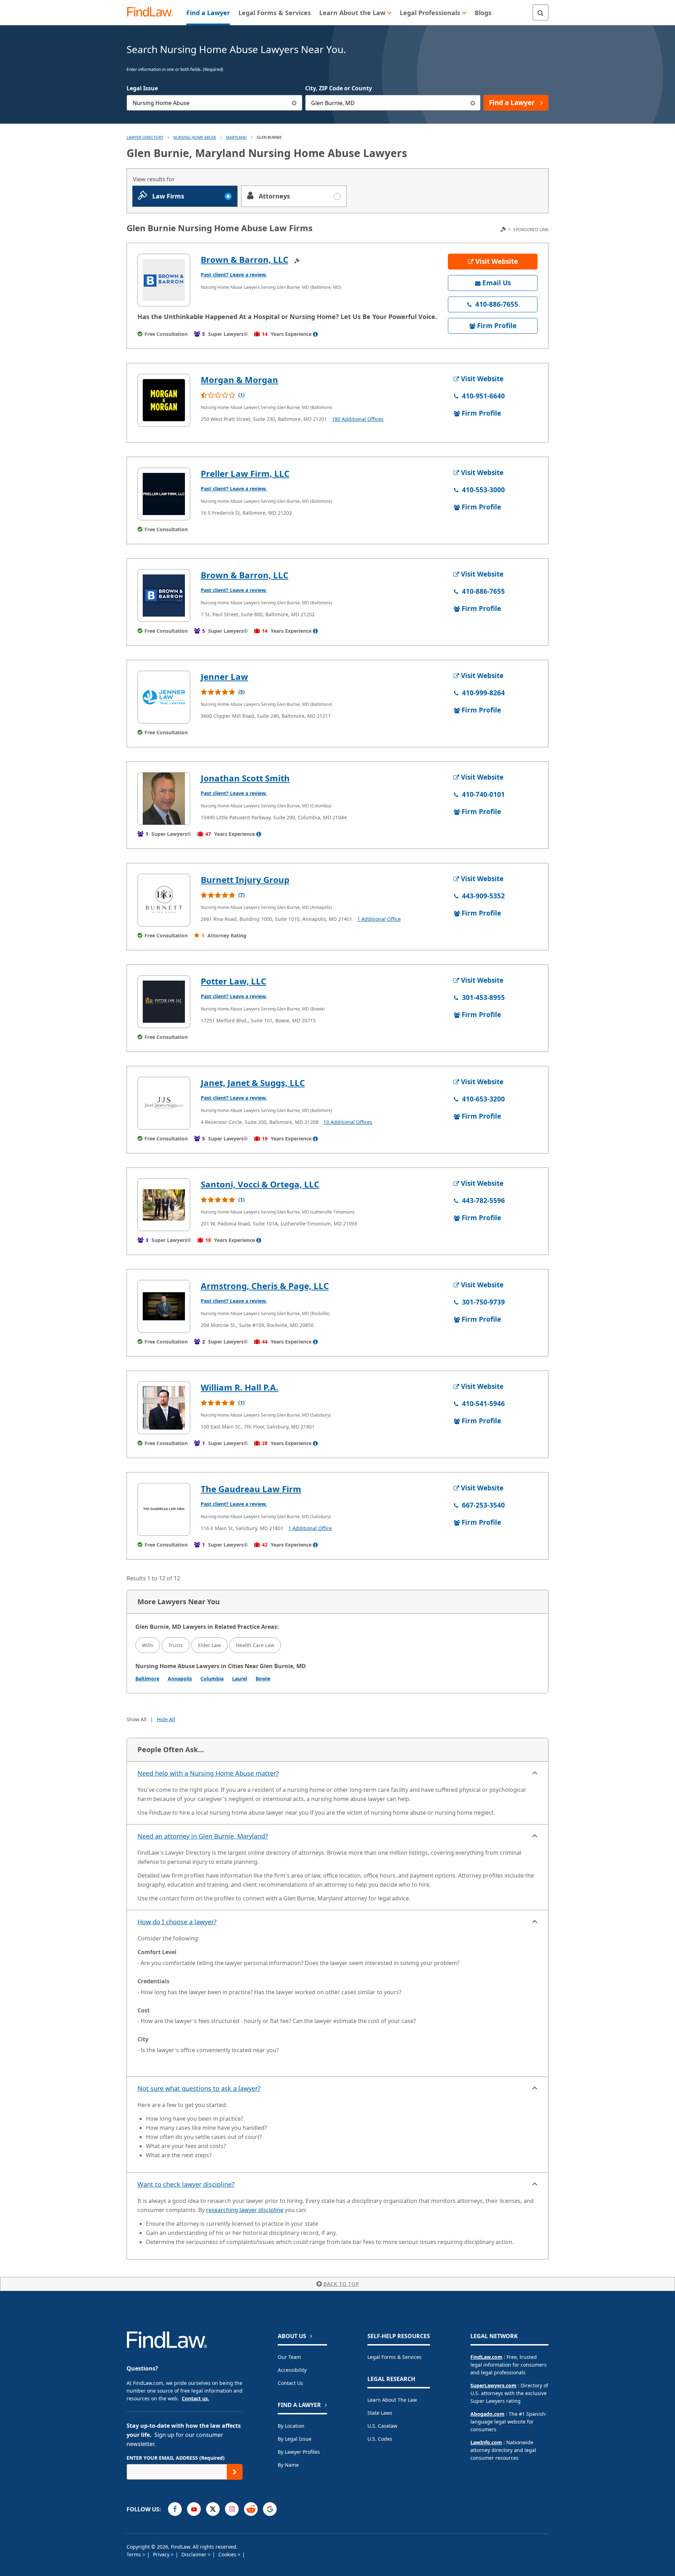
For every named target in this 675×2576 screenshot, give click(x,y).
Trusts (176, 1645)
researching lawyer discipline (245, 2210)
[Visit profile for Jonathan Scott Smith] (164, 799)
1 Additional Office (379, 919)
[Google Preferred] (270, 2509)
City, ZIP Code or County (339, 88)
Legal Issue (142, 88)
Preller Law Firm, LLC (245, 473)
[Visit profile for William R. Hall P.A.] (164, 1408)
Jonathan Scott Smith (245, 778)
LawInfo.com (486, 2442)
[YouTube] (194, 2509)
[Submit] (235, 2472)
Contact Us (290, 2383)
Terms (134, 2554)
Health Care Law (255, 1645)
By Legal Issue (295, 2439)
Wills (148, 1645)
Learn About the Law (392, 2400)
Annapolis (180, 1679)
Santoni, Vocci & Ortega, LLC (260, 1184)
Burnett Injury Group (245, 880)
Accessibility (292, 2370)
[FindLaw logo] (153, 12)
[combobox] (214, 103)
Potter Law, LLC (233, 981)
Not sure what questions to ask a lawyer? (199, 2088)
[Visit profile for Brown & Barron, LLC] (164, 280)
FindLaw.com (486, 2357)
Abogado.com (487, 2414)
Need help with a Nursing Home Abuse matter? (208, 1773)
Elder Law (209, 1645)
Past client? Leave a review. (234, 275)
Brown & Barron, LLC (245, 259)
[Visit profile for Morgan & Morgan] (164, 400)
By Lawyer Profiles (299, 2452)
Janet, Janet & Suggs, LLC (253, 1083)
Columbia (212, 1679)
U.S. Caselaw (382, 2426)
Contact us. (195, 2398)
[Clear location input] (473, 103)
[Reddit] (251, 2509)
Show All (137, 1719)
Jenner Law (224, 676)
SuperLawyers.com (493, 2385)
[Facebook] (175, 2509)
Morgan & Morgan (239, 380)
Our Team (289, 2357)
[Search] (541, 12)
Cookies (228, 2554)
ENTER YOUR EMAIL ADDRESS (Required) (176, 2458)
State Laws (380, 2413)
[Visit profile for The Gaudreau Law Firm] (164, 1509)
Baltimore (147, 1679)
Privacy (162, 2554)
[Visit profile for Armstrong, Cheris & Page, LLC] (164, 1306)
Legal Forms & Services (394, 2357)
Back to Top (341, 2284)
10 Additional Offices (348, 1122)
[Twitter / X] (213, 2509)
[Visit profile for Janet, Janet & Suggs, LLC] (164, 1103)
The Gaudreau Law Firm (251, 1489)
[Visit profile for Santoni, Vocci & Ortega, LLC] (164, 1205)
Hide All (166, 1719)
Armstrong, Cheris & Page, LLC (265, 1286)
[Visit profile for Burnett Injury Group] (164, 900)
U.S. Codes (380, 2439)
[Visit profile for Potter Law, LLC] (164, 1002)
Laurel (240, 1679)
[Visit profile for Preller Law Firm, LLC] (164, 494)
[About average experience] (315, 334)
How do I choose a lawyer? (177, 1922)
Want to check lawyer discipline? (186, 2184)
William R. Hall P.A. (240, 1387)
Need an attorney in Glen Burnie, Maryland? (203, 1836)
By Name (288, 2465)
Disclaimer (195, 2554)
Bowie (263, 1679)
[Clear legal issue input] (294, 103)
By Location (291, 2426)
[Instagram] (232, 2509)
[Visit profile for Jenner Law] (164, 697)
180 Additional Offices (358, 419)
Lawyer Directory (145, 137)
